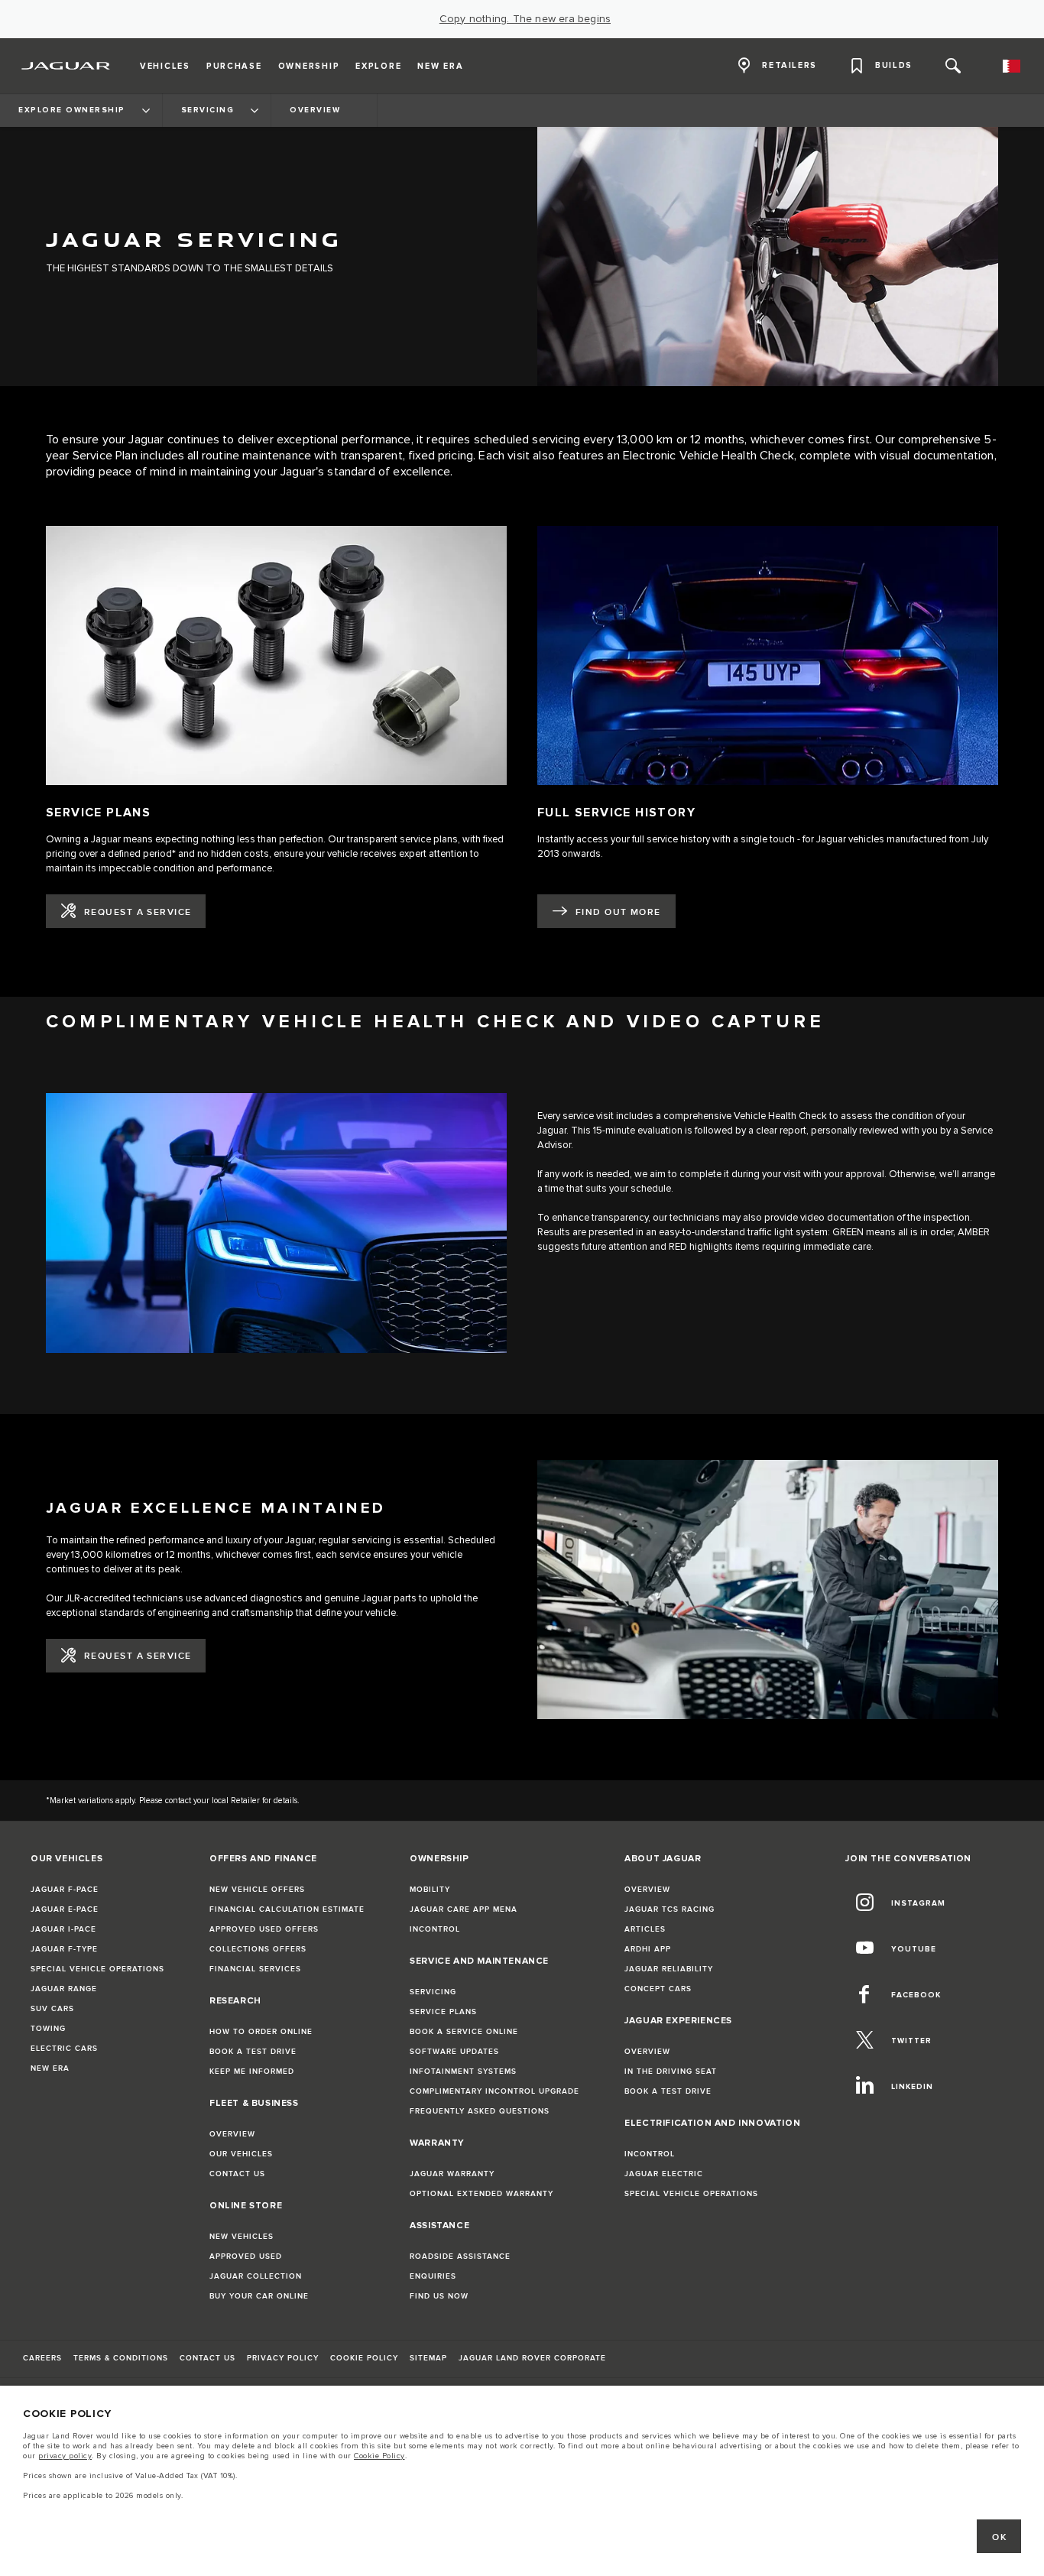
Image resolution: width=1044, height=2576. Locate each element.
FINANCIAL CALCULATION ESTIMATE (287, 1909)
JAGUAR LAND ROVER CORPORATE (532, 2358)
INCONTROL (435, 1929)
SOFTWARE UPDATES (454, 2052)
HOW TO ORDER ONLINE (261, 2032)
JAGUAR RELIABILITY (669, 1969)
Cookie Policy (379, 2456)
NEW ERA (50, 2068)
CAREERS (42, 2358)
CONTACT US (237, 2174)
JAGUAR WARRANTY (452, 2174)
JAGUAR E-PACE (65, 1909)
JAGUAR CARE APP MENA (464, 1909)
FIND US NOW (439, 2296)
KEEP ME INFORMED (252, 2072)
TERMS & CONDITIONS (121, 2358)
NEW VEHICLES (242, 2237)
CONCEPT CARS (658, 1989)
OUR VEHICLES (241, 2154)
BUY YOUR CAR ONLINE (259, 2296)
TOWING (48, 2029)
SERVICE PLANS (443, 2012)
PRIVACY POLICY (283, 2358)
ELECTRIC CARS (64, 2049)
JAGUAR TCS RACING (670, 1909)
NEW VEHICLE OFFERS (257, 1890)
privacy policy (65, 2456)
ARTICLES (645, 1929)
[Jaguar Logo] (66, 66)
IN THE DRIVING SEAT (671, 2072)
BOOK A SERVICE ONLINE (464, 2032)
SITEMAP (428, 2358)
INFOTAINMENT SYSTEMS (463, 2072)
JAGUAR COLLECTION (256, 2276)
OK (999, 2537)
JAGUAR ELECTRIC (664, 2174)
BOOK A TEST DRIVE (253, 2052)
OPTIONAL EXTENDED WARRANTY (481, 2194)
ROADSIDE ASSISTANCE (460, 2256)
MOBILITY (430, 1890)
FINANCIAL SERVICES (255, 1969)
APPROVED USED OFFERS (264, 1929)
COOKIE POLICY (364, 2358)
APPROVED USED (246, 2256)
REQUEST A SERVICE (138, 912)
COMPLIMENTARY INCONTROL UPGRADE (494, 2091)
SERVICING (433, 1992)
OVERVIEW (232, 2134)
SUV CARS (52, 2009)
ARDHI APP (648, 1949)
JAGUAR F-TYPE (64, 1949)
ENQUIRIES (433, 2276)
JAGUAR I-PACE (63, 1929)
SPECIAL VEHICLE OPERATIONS (97, 1969)
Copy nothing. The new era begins (525, 19)
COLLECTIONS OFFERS (258, 1949)
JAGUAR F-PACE (65, 1890)
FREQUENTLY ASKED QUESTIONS (480, 2111)
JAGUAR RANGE (64, 1989)
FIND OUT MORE (618, 912)
